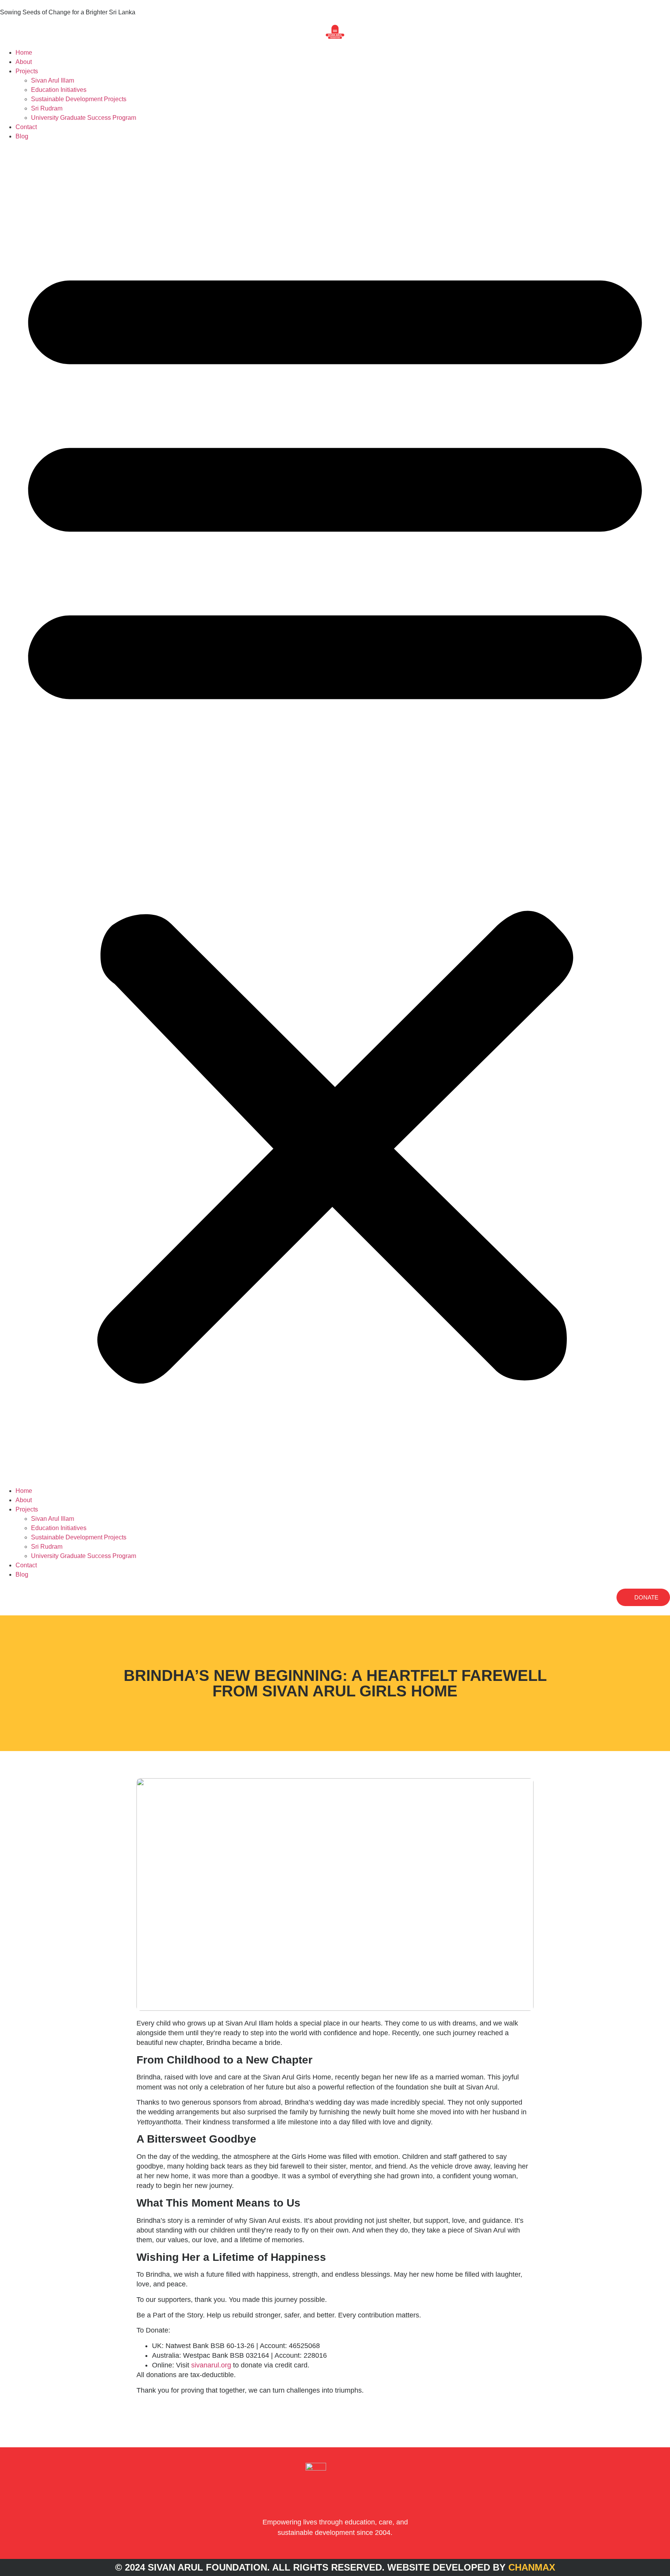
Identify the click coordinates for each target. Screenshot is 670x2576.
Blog (22, 136)
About (24, 62)
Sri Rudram (47, 108)
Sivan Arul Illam (53, 80)
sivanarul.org (210, 2365)
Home (24, 53)
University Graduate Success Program (84, 118)
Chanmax (532, 2567)
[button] (335, 814)
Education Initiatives (59, 90)
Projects (27, 71)
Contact (26, 127)
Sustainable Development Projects (79, 99)
